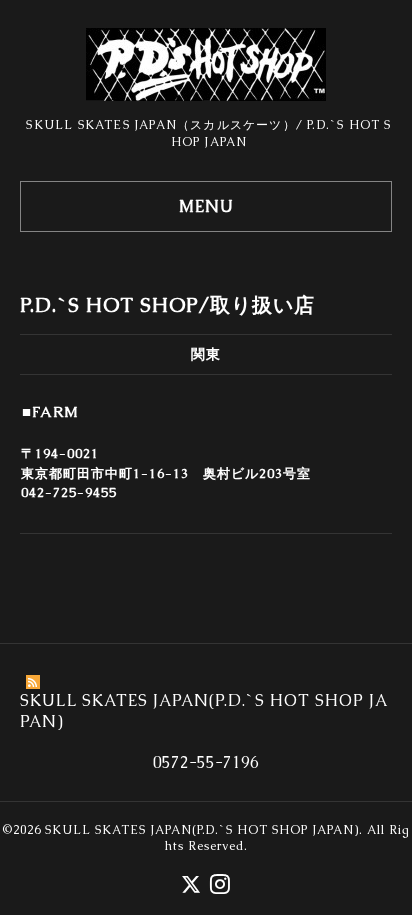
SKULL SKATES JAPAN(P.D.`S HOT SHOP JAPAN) (202, 830)
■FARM (50, 411)
